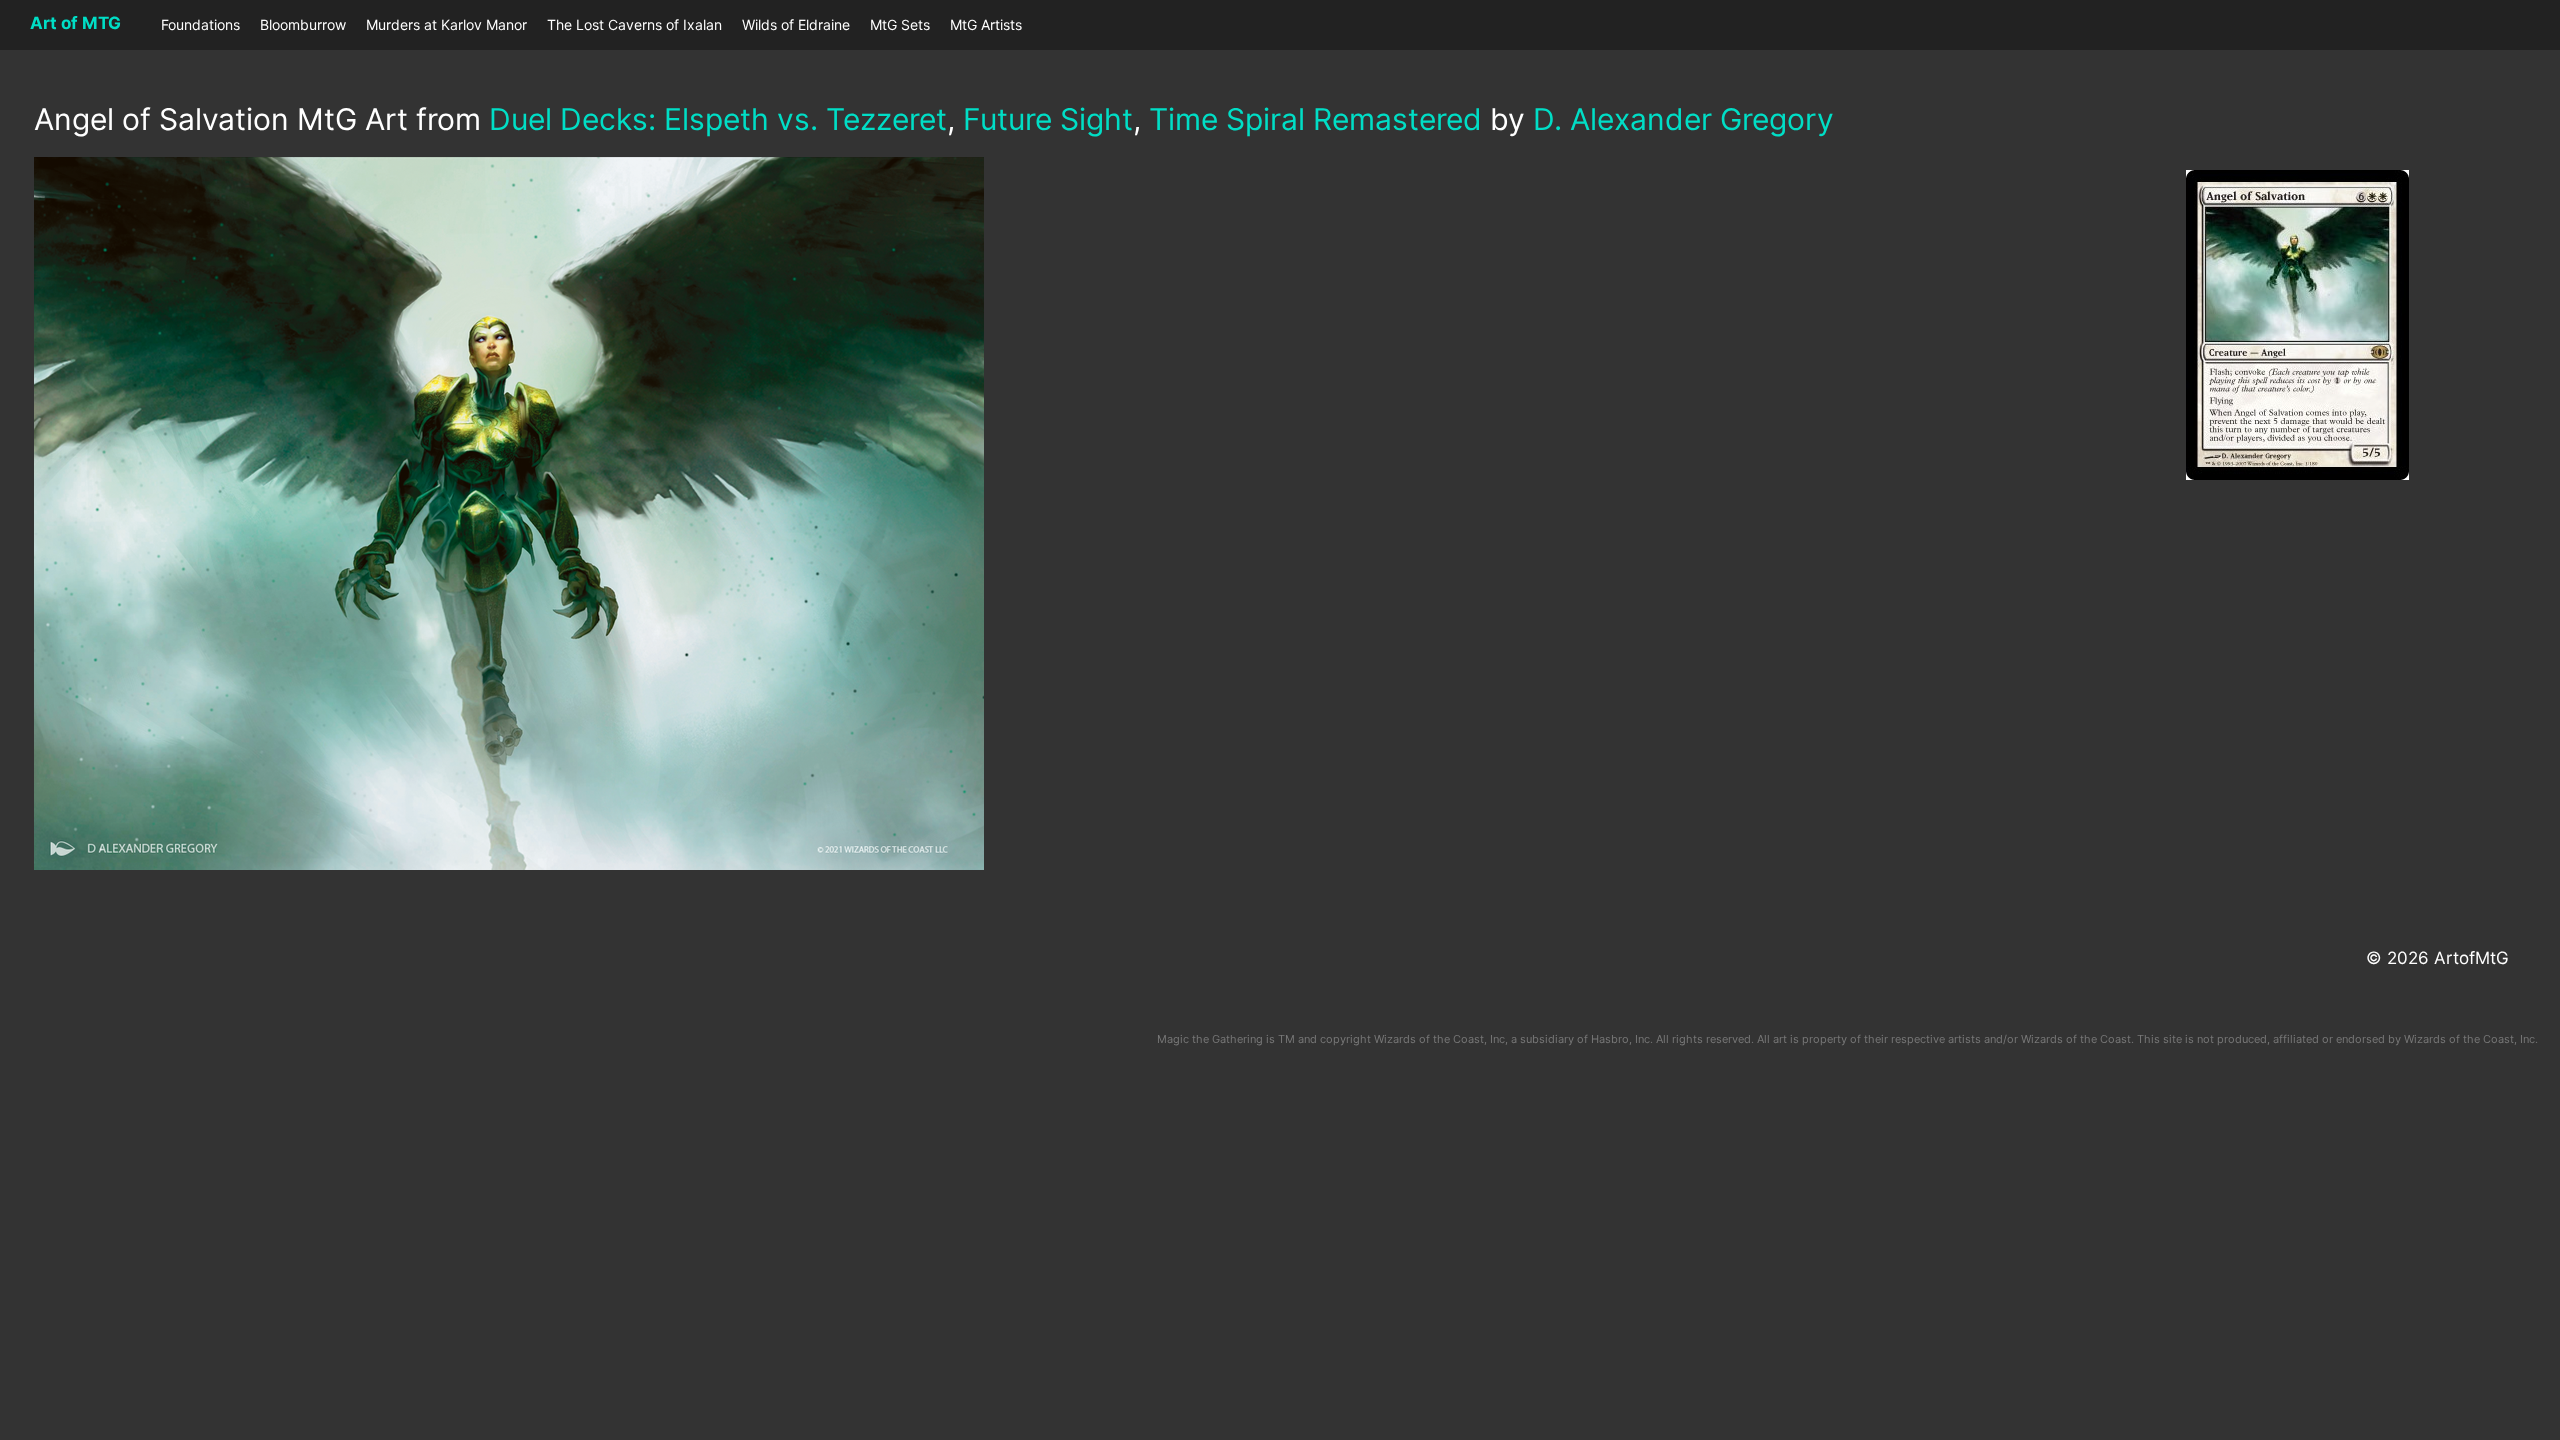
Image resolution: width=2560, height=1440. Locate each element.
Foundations (200, 24)
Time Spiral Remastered (1315, 119)
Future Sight (1048, 119)
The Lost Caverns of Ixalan (634, 24)
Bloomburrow (303, 24)
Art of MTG (75, 23)
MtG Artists (986, 24)
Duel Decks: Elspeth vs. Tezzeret (718, 119)
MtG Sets (900, 24)
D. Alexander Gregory (1683, 119)
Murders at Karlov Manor (446, 24)
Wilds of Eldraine (796, 24)
